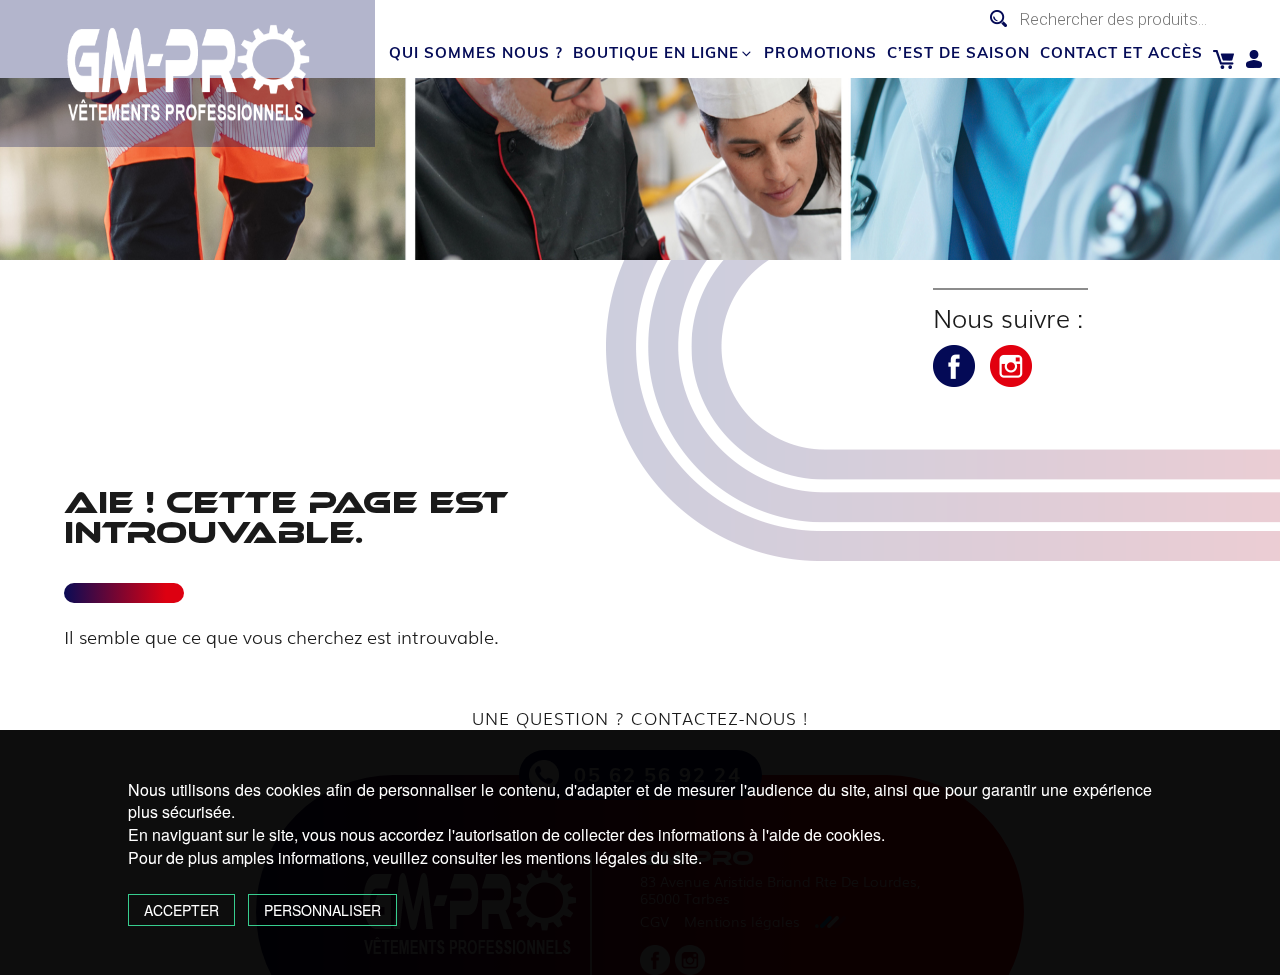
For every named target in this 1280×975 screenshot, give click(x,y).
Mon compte (1254, 59)
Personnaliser (322, 910)
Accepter (181, 910)
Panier (1223, 59)
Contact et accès (1121, 52)
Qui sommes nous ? (476, 52)
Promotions (820, 52)
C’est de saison (958, 52)
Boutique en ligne (656, 52)
